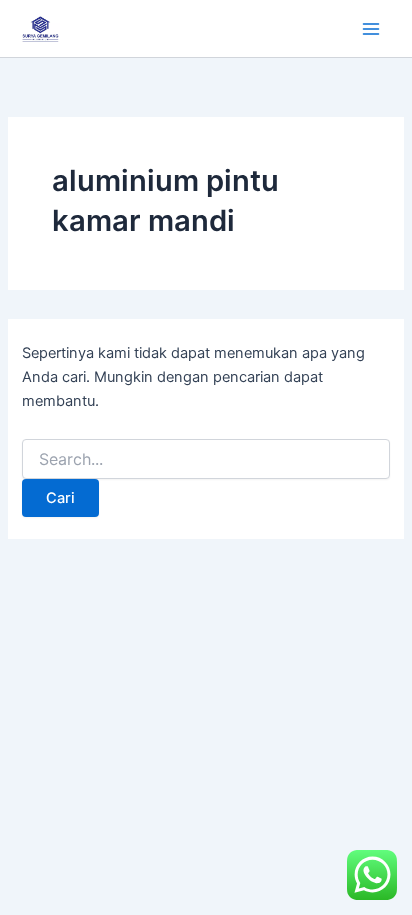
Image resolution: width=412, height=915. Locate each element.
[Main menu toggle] (371, 29)
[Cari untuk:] (205, 459)
